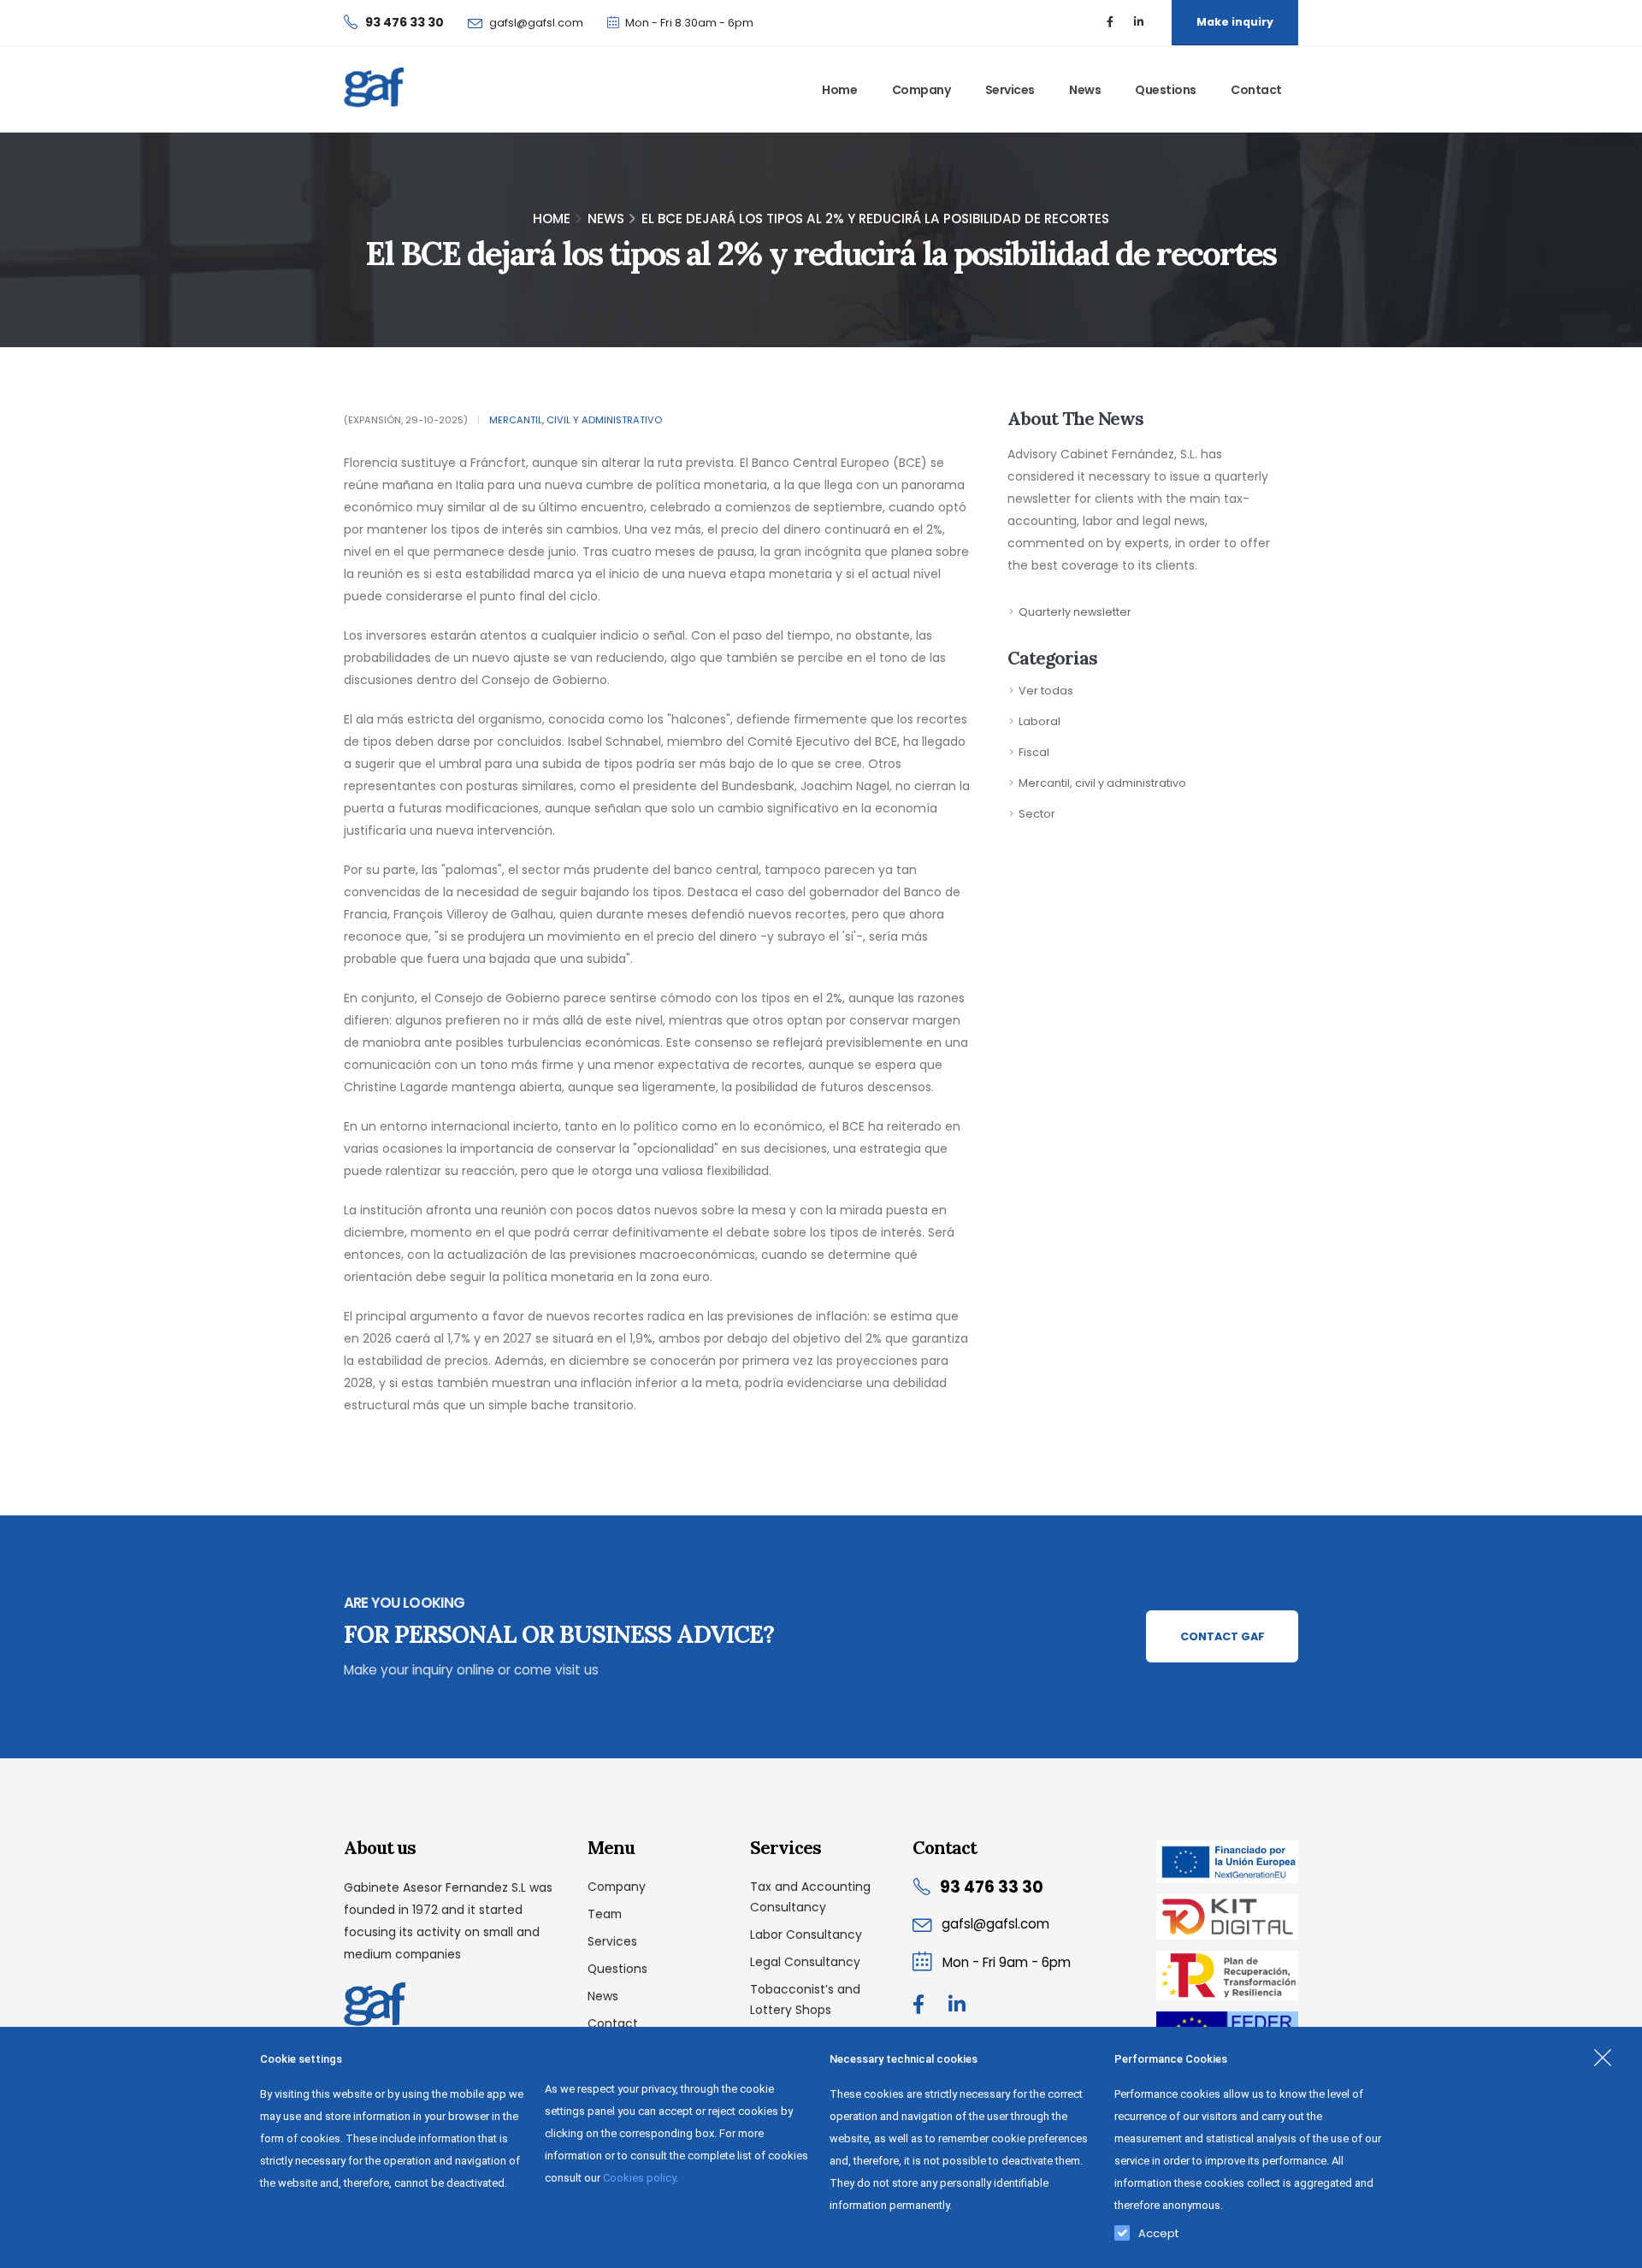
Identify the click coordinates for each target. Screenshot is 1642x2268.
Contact (1256, 90)
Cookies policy (639, 2178)
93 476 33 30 (992, 1887)
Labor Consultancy (806, 1934)
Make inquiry (1235, 22)
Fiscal (1034, 752)
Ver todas (1046, 691)
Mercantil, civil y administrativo (576, 420)
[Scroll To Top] (1612, 2249)
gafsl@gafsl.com (536, 23)
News (1085, 90)
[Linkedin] (1138, 22)
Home (839, 90)
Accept (1158, 2230)
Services (1010, 90)
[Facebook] (1110, 22)
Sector (1037, 814)
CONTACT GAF (1223, 1636)
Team (605, 1914)
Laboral (1040, 721)
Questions (1166, 90)
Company (921, 90)
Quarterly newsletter (1075, 612)
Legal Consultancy (805, 1962)
